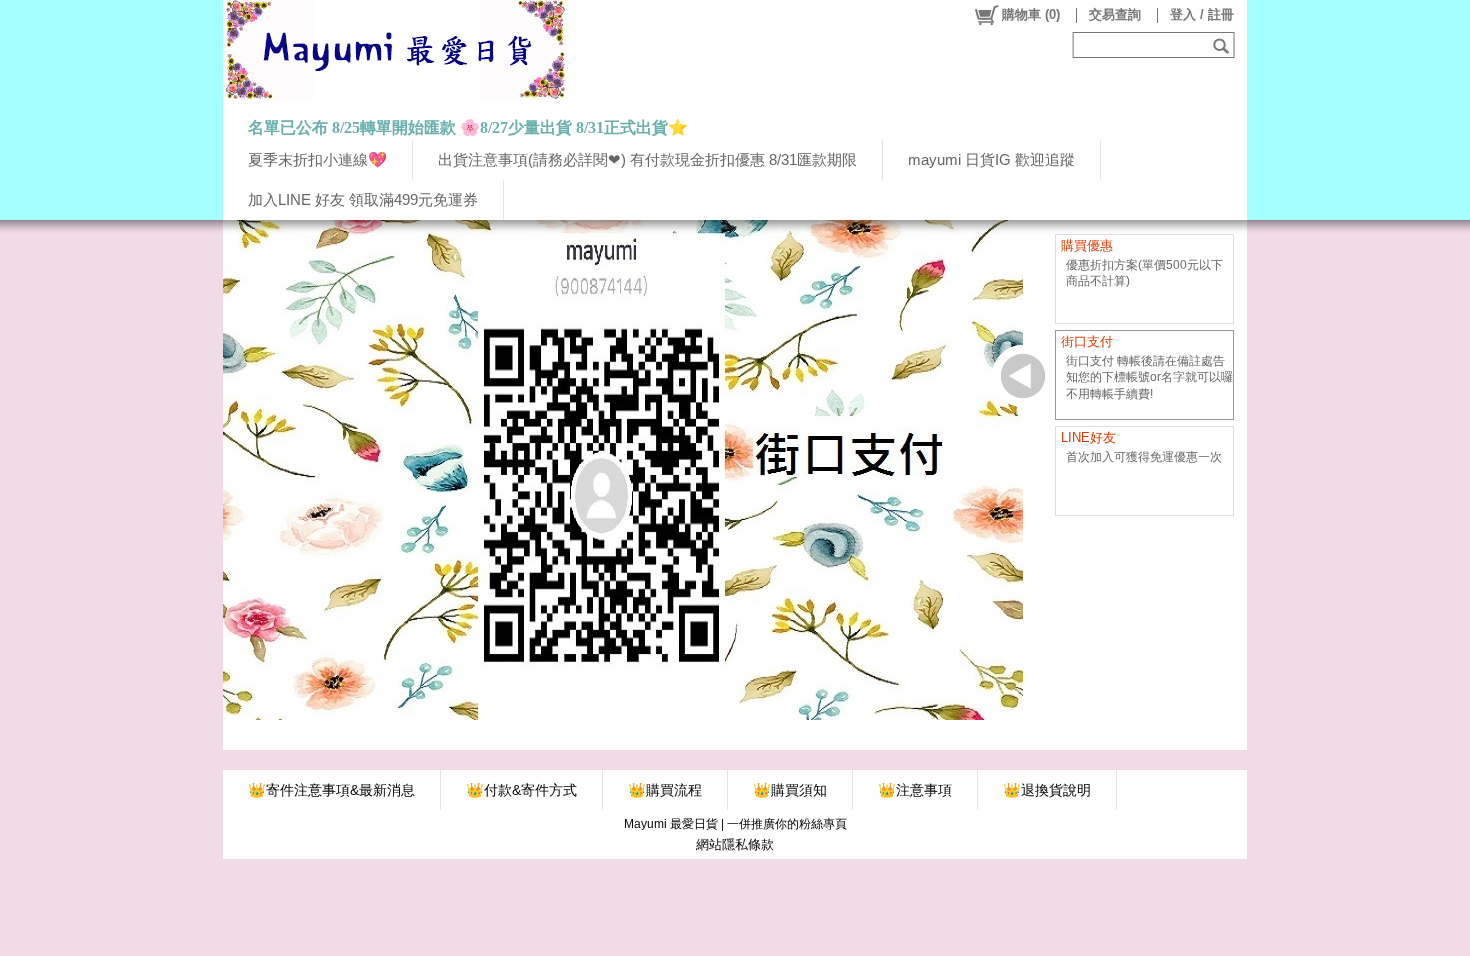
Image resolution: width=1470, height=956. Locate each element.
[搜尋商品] (1223, 45)
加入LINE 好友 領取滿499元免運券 (363, 199)
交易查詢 (1115, 14)
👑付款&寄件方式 (521, 790)
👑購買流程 (665, 790)
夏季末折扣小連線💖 (317, 159)
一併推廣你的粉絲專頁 (787, 824)
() (1031, 14)
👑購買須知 (790, 790)
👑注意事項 (915, 790)
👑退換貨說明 (1047, 790)
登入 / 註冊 (1202, 14)
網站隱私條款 (735, 844)
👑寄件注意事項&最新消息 (331, 790)
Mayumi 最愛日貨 (671, 824)
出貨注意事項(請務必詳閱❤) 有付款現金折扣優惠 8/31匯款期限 (647, 159)
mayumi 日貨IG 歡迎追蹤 (991, 159)
